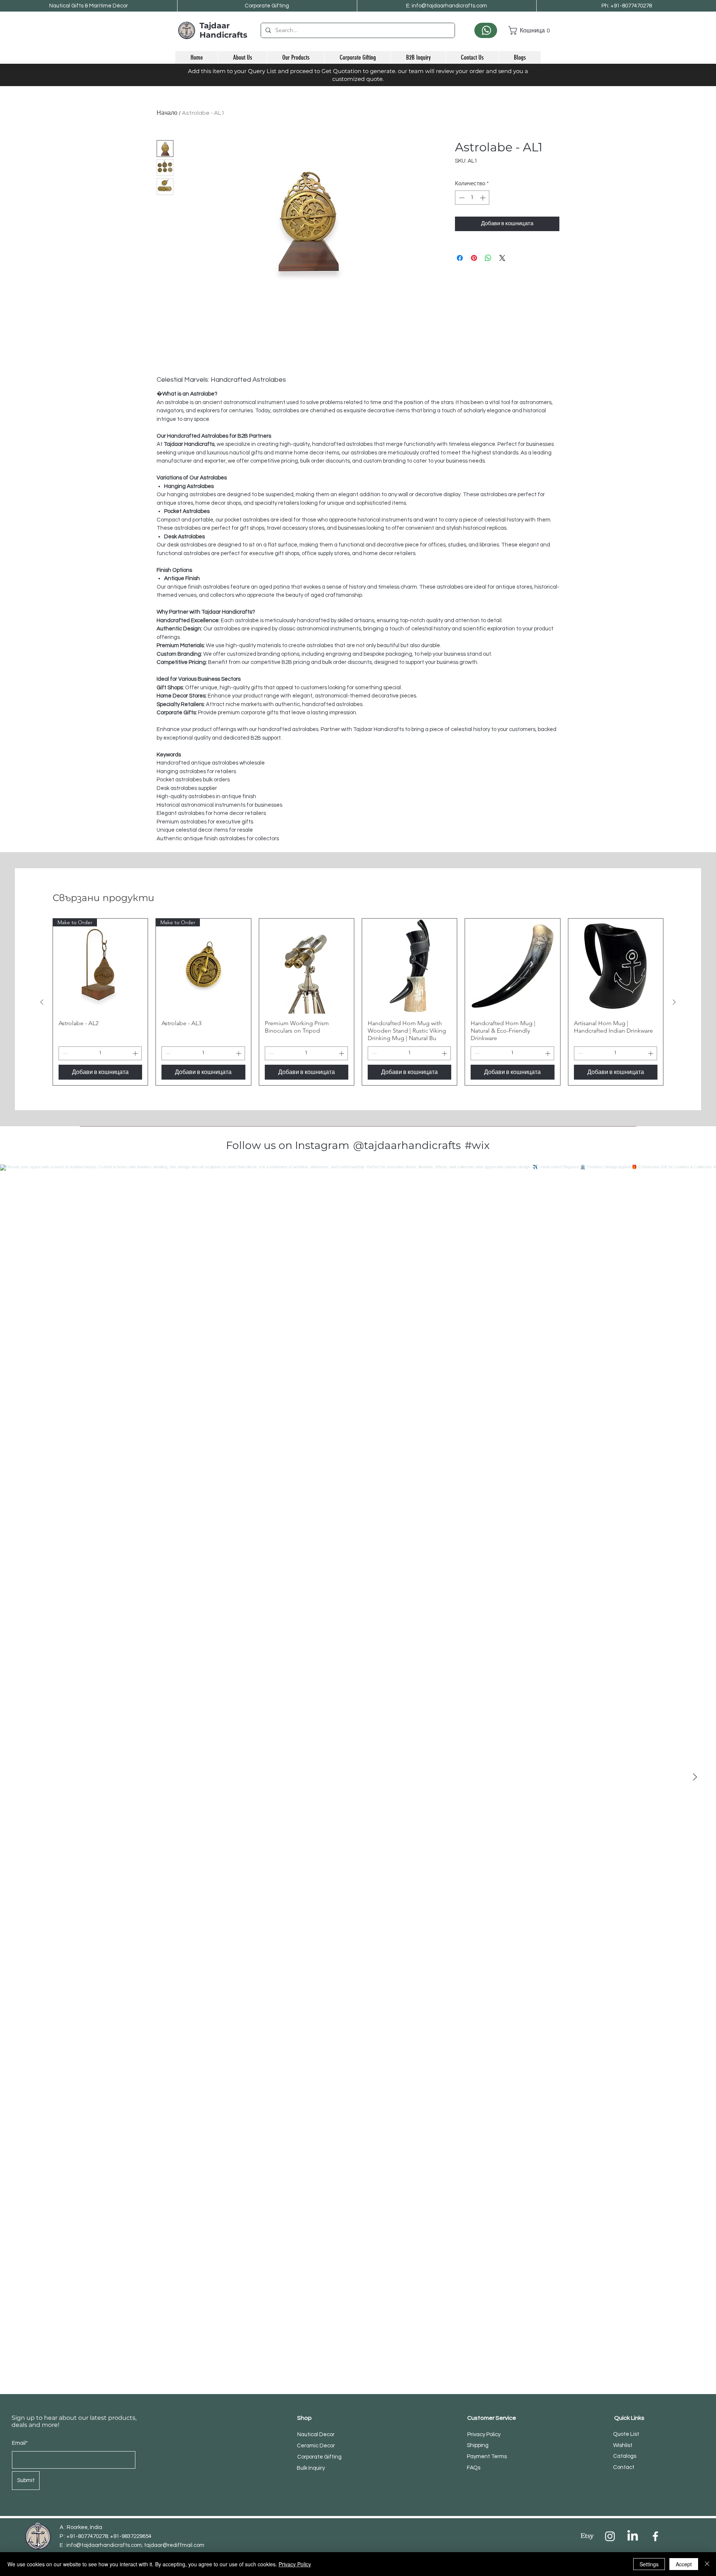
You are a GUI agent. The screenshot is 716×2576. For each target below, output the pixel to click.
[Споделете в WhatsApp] (488, 258)
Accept (684, 2564)
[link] (525, 30)
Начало (167, 113)
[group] (358, 1002)
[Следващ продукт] (674, 1002)
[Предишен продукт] (42, 1002)
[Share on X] (502, 258)
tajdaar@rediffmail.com (174, 2545)
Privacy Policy (295, 2564)
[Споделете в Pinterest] (474, 258)
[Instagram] (610, 2536)
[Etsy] (587, 2536)
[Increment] (483, 198)
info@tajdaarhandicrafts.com (104, 2545)
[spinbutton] (472, 198)
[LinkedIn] (633, 2536)
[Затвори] (707, 2564)
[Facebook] (655, 2536)
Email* (20, 2443)
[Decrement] (461, 198)
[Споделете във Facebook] (460, 258)
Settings (649, 2564)
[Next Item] (695, 1777)
